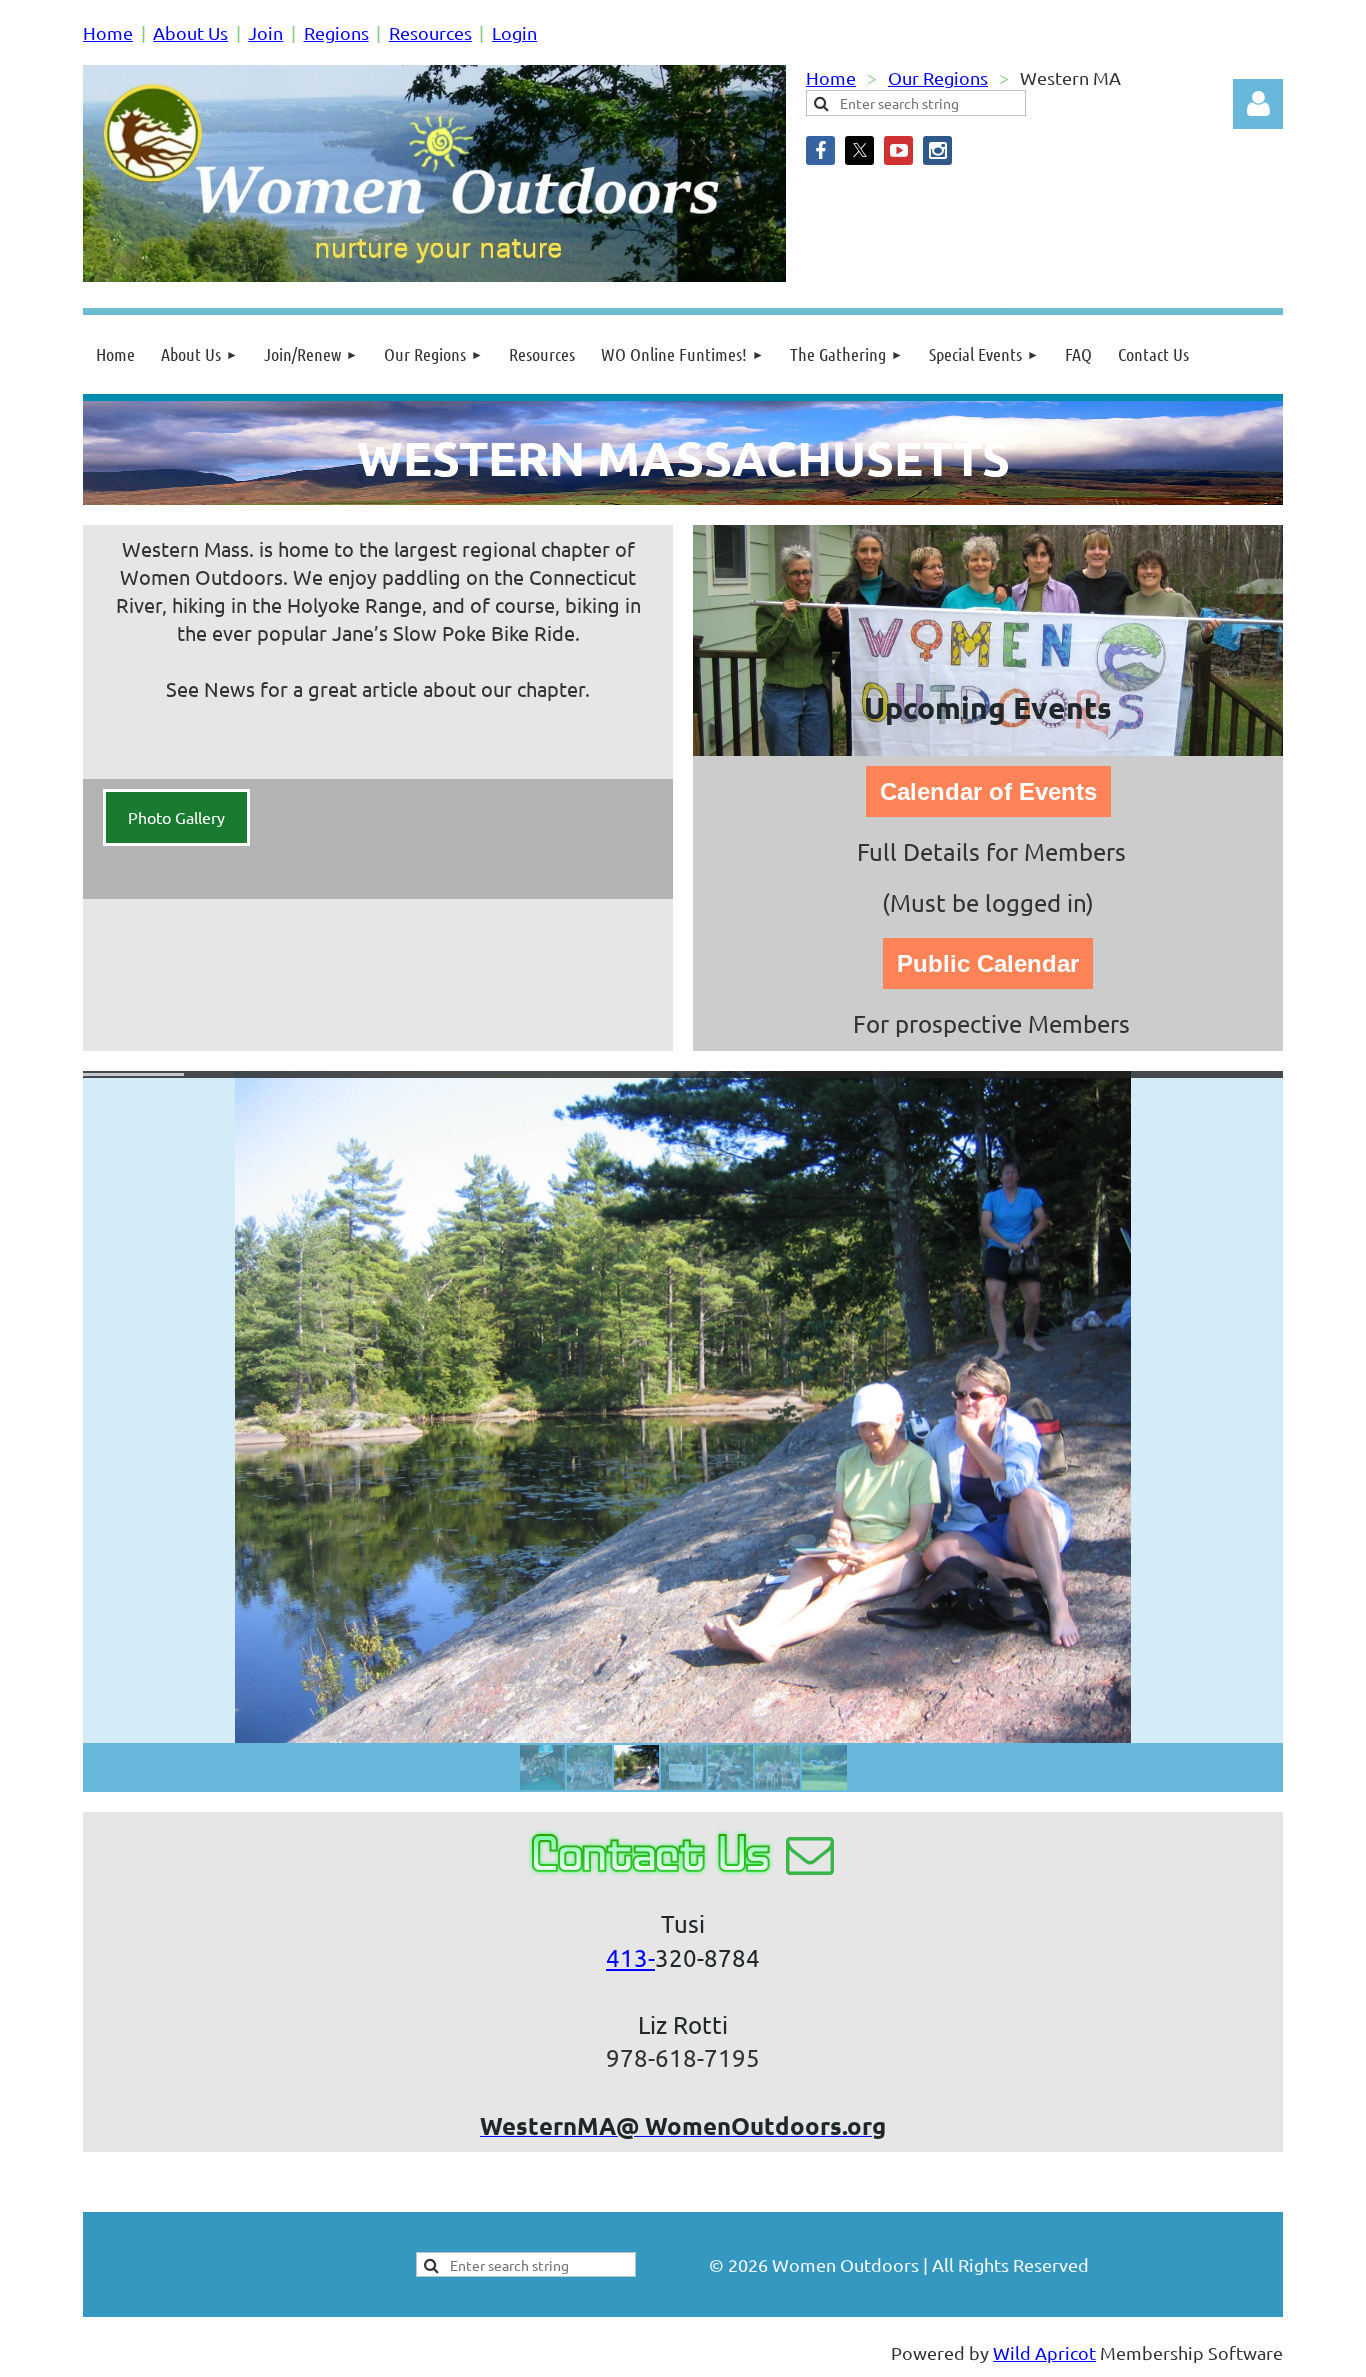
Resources (430, 32)
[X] (859, 150)
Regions (336, 32)
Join (265, 32)
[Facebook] (820, 150)
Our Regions (938, 77)
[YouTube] (898, 150)
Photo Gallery (176, 817)
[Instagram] (937, 150)
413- (630, 1957)
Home (108, 32)
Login (514, 32)
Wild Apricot (1044, 2352)
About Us (190, 32)
